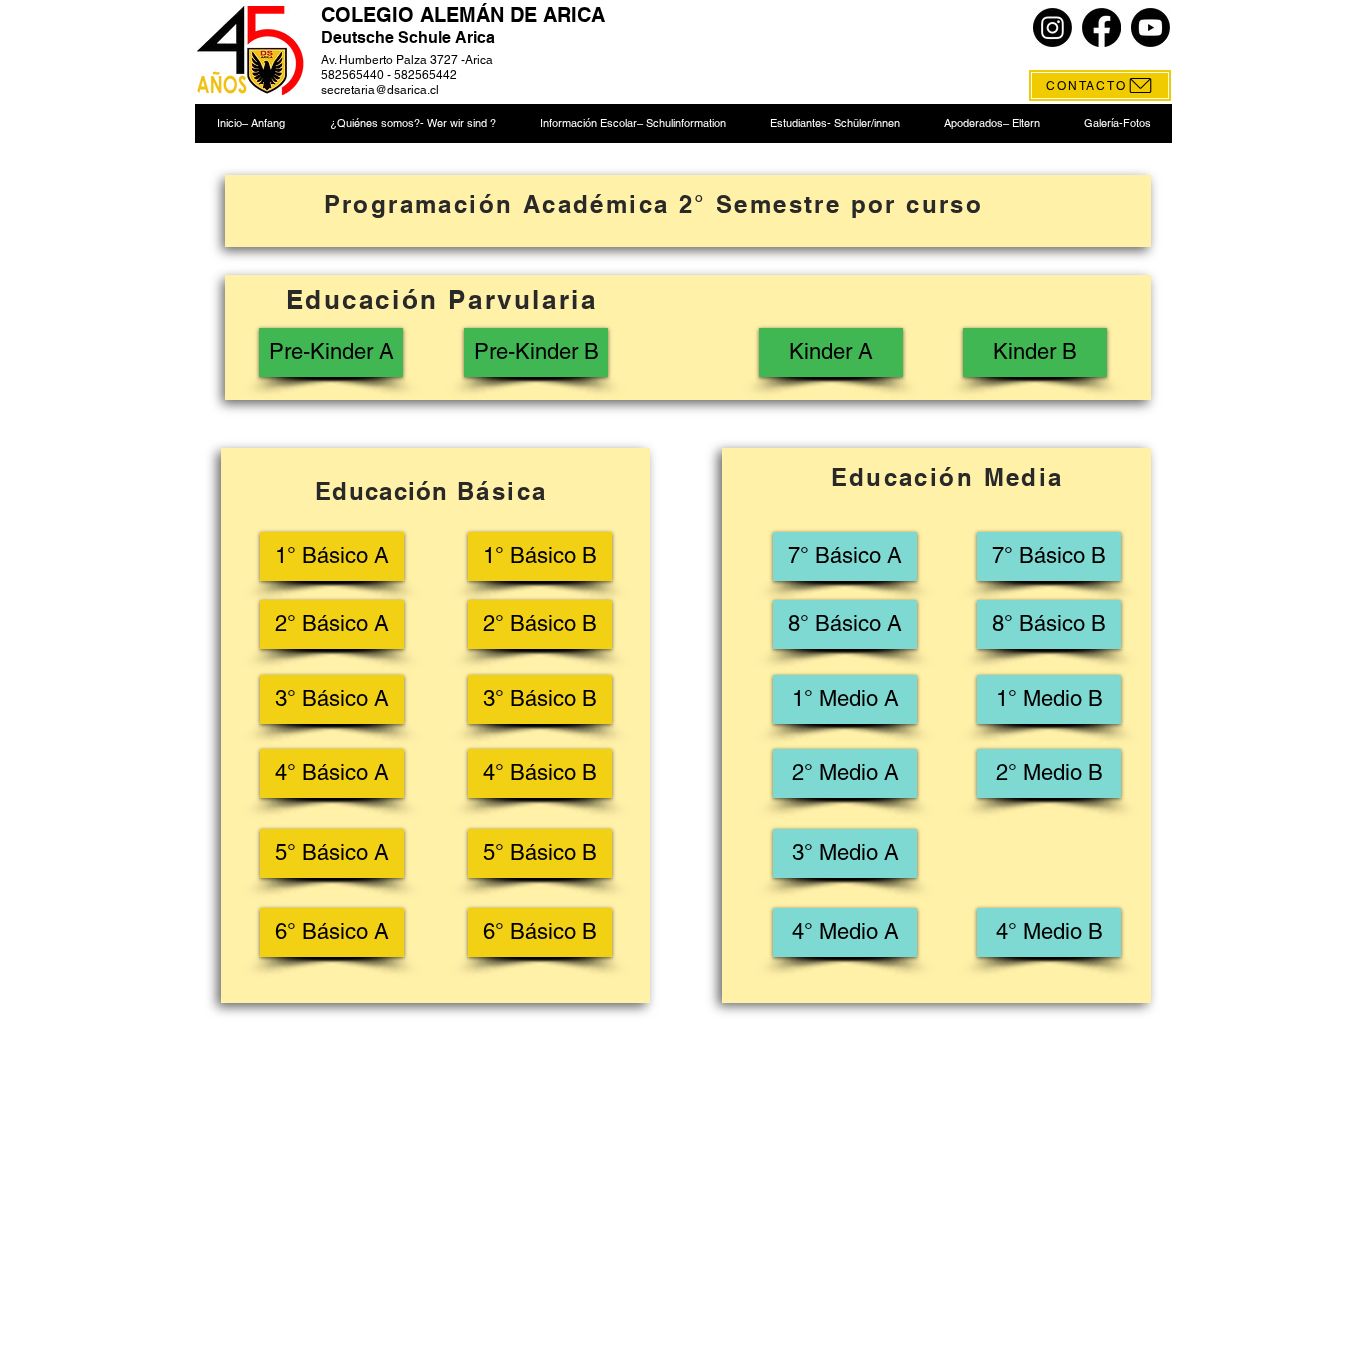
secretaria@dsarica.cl (380, 90)
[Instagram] (1052, 27)
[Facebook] (1101, 27)
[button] (412, 123)
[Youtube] (1150, 27)
